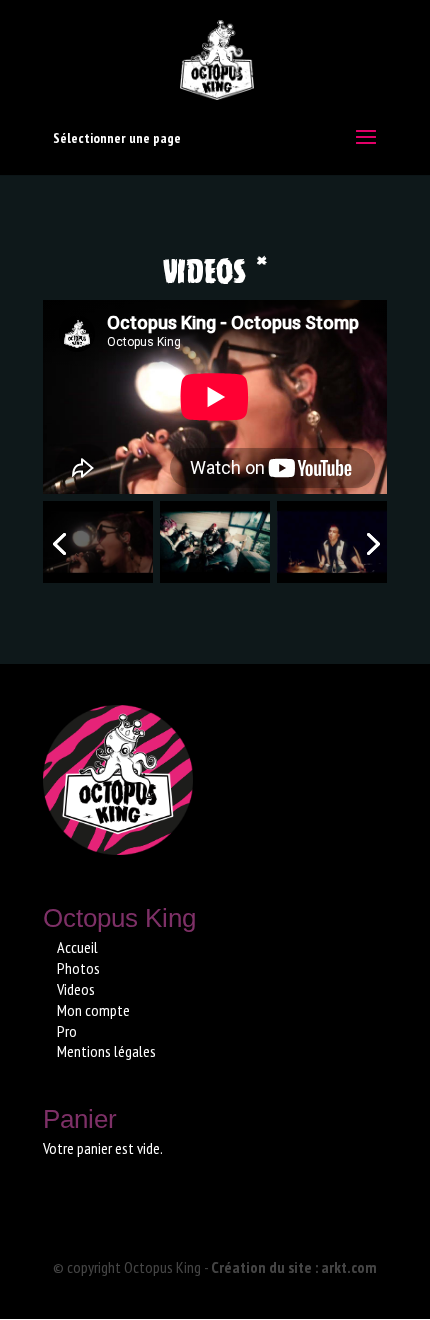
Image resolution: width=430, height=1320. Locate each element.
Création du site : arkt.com (294, 1267)
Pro (67, 1031)
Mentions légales (106, 1051)
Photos (78, 968)
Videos (76, 989)
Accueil (77, 947)
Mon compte (93, 1010)
